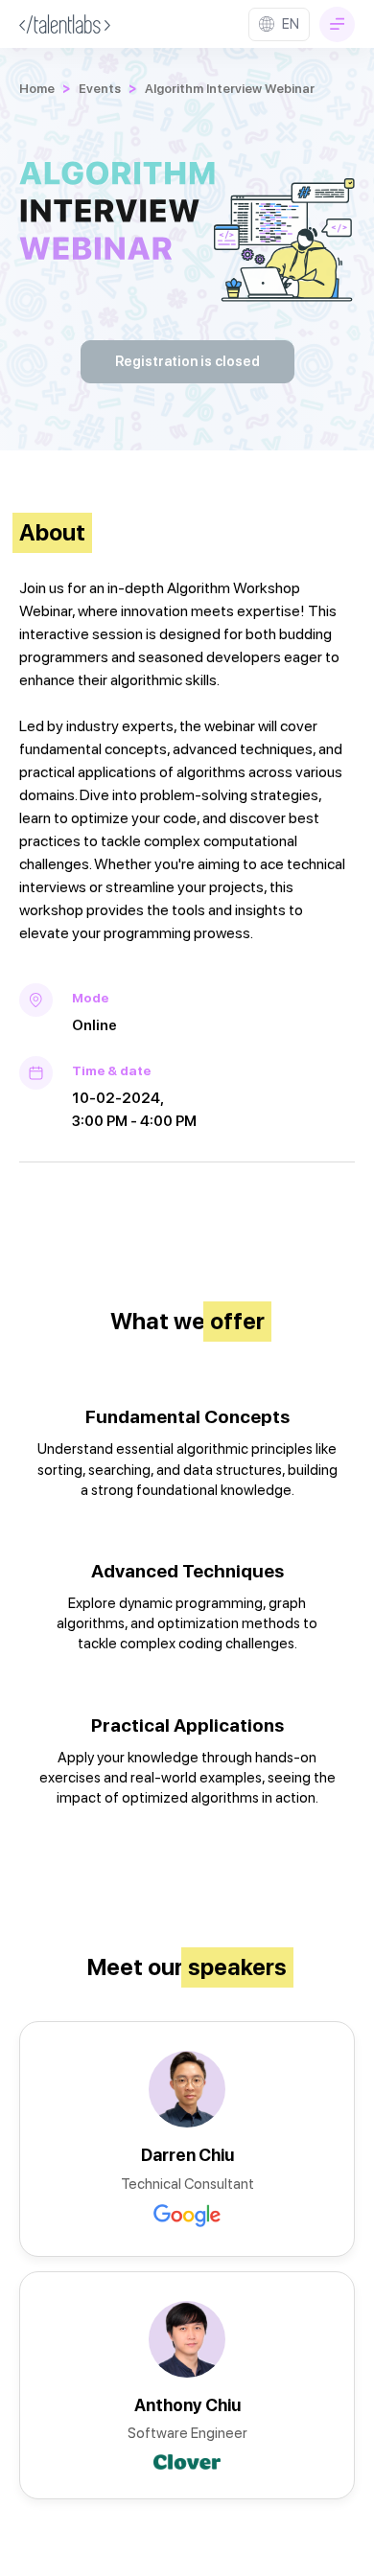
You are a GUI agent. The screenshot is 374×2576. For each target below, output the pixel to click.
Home (37, 88)
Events (100, 88)
